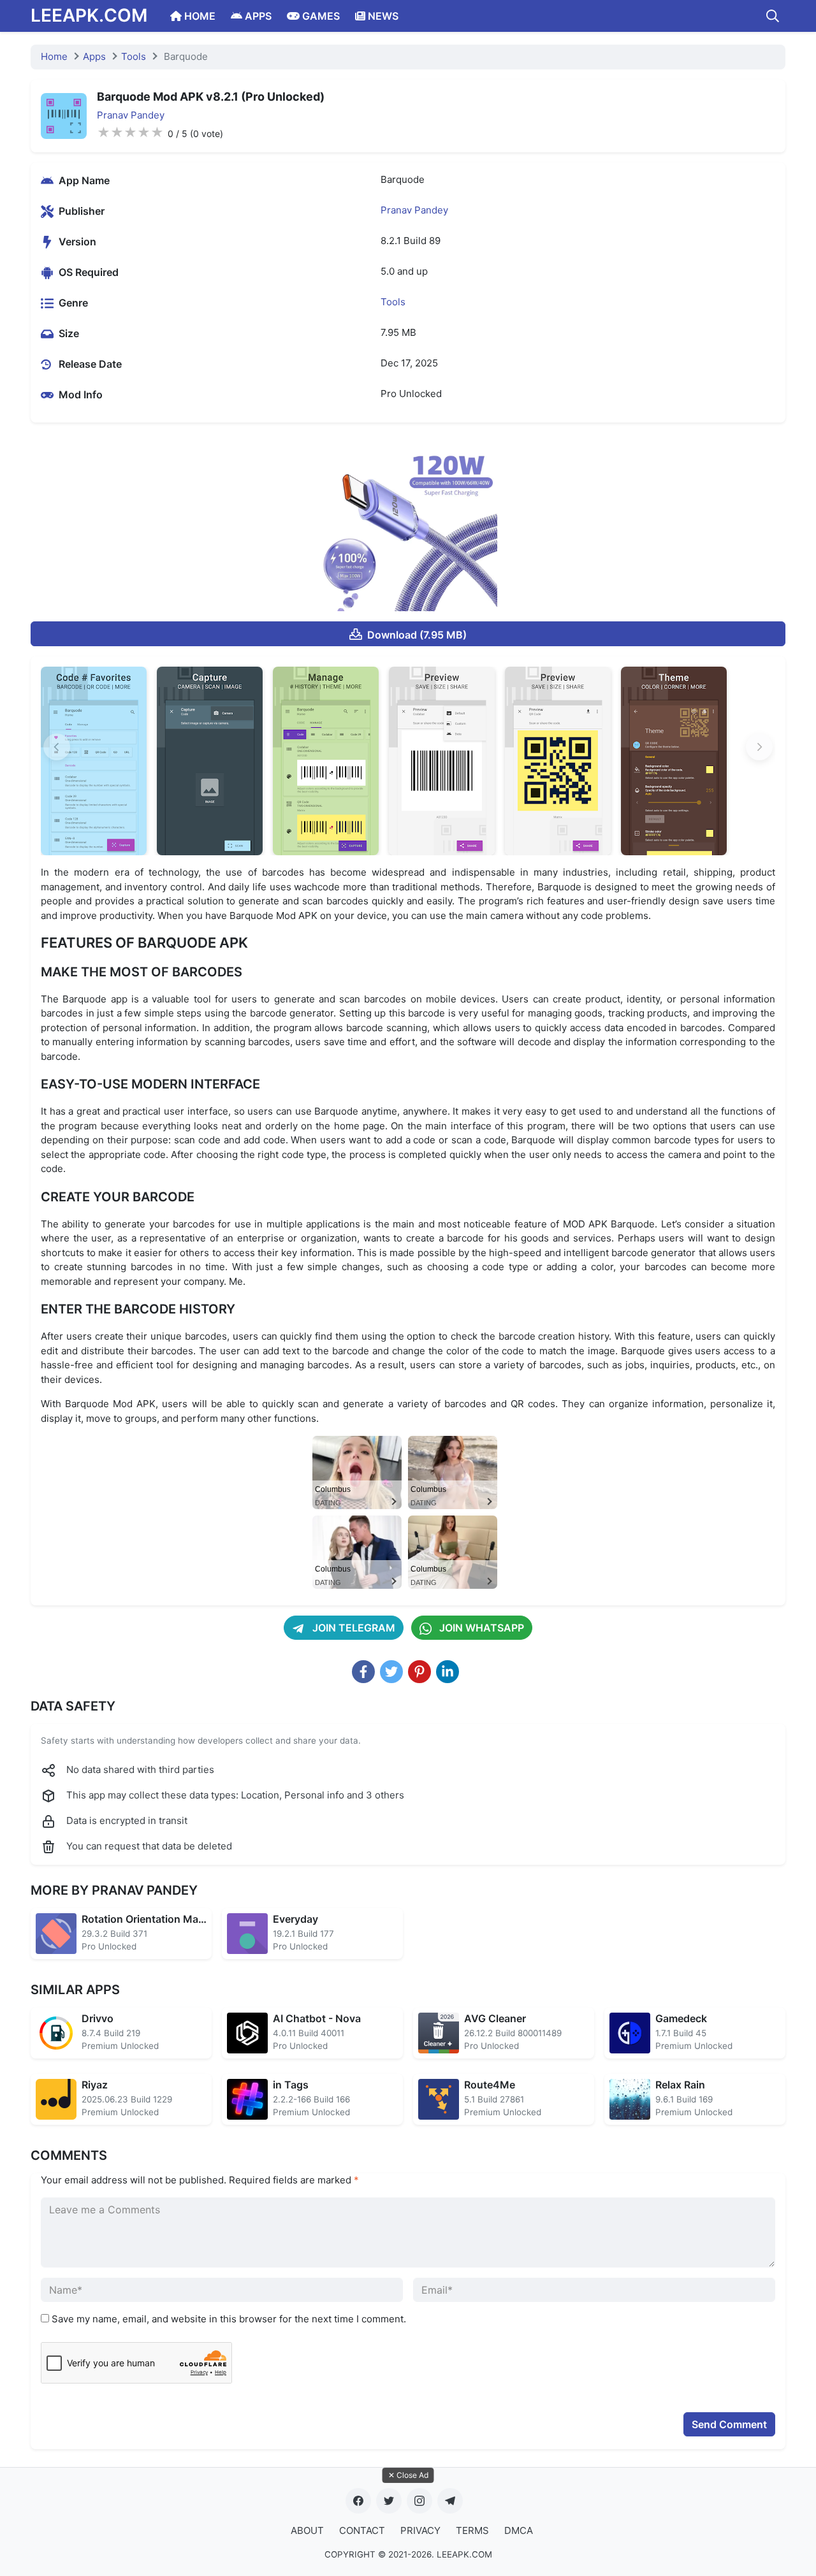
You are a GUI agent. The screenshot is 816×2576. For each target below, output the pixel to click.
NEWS (382, 16)
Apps (94, 56)
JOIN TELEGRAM (353, 1628)
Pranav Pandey (131, 115)
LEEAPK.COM (89, 15)
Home (54, 56)
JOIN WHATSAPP (480, 1628)
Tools (134, 56)
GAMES (320, 16)
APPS (257, 16)
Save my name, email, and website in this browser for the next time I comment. (229, 2319)
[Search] (773, 16)
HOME (199, 16)
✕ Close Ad (408, 2475)
